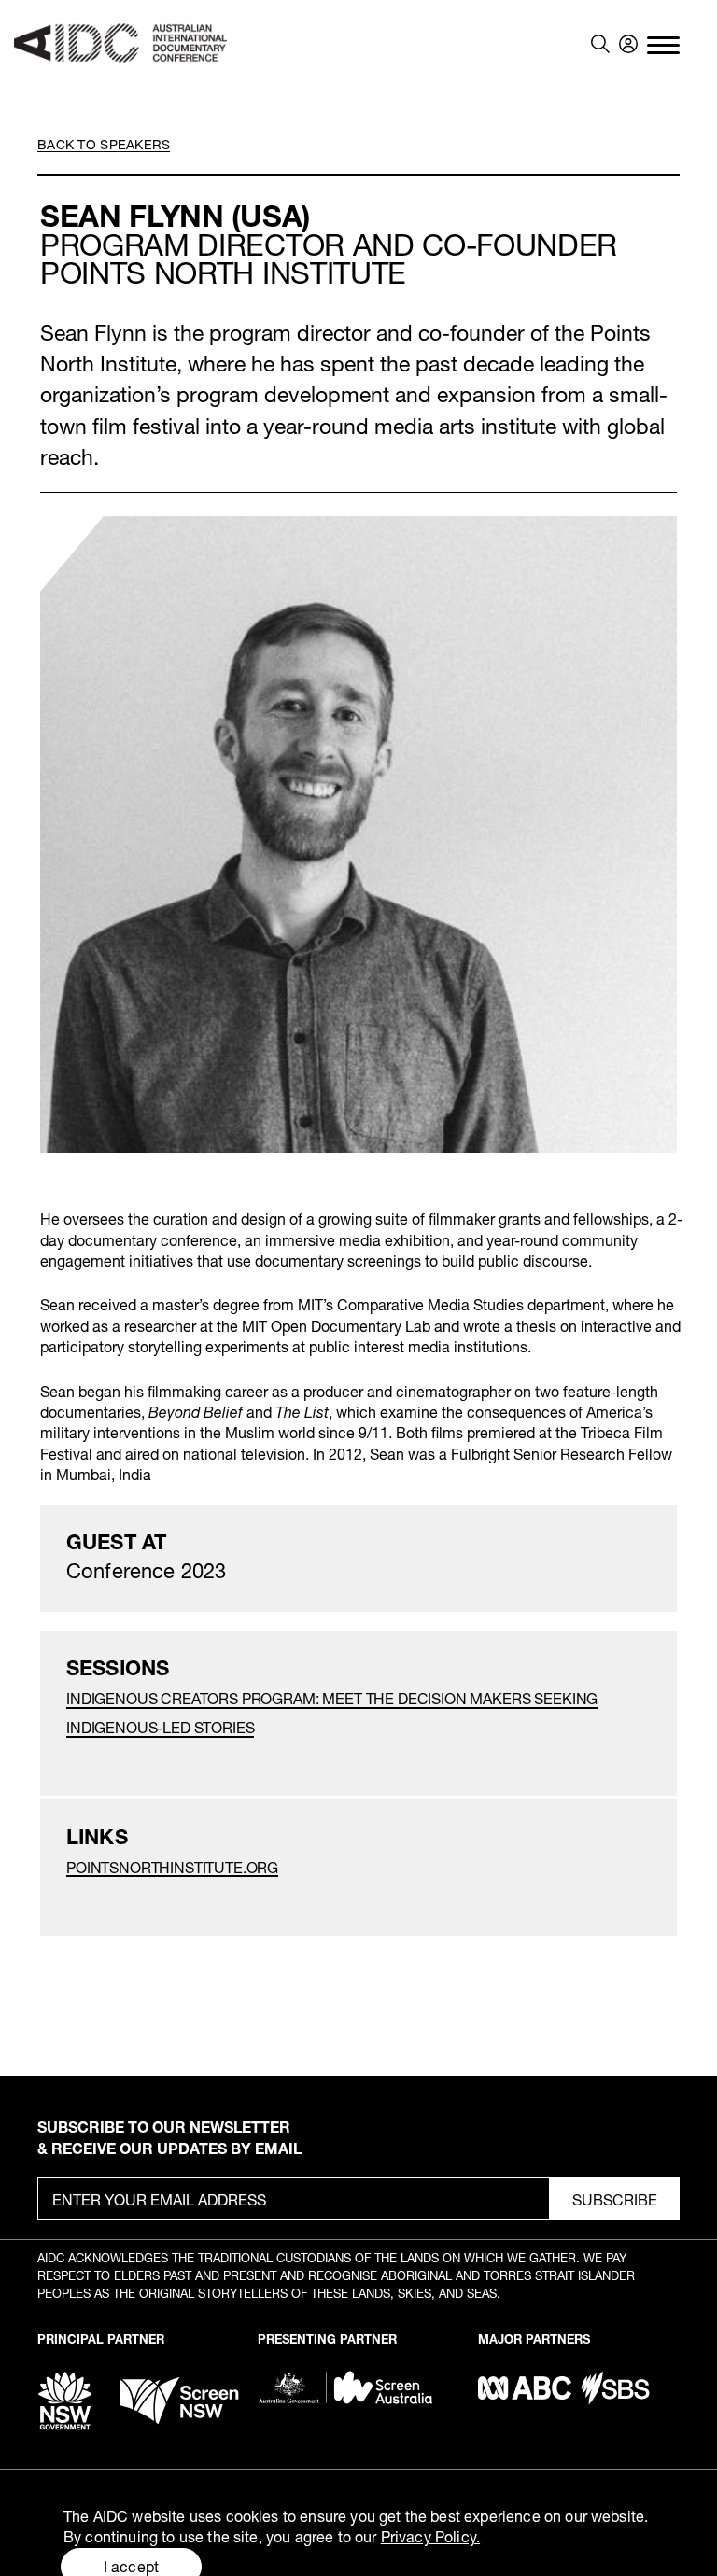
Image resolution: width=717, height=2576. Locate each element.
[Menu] (663, 44)
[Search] (600, 44)
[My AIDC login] (628, 44)
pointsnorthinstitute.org (172, 1867)
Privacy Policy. (430, 2536)
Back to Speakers (104, 144)
